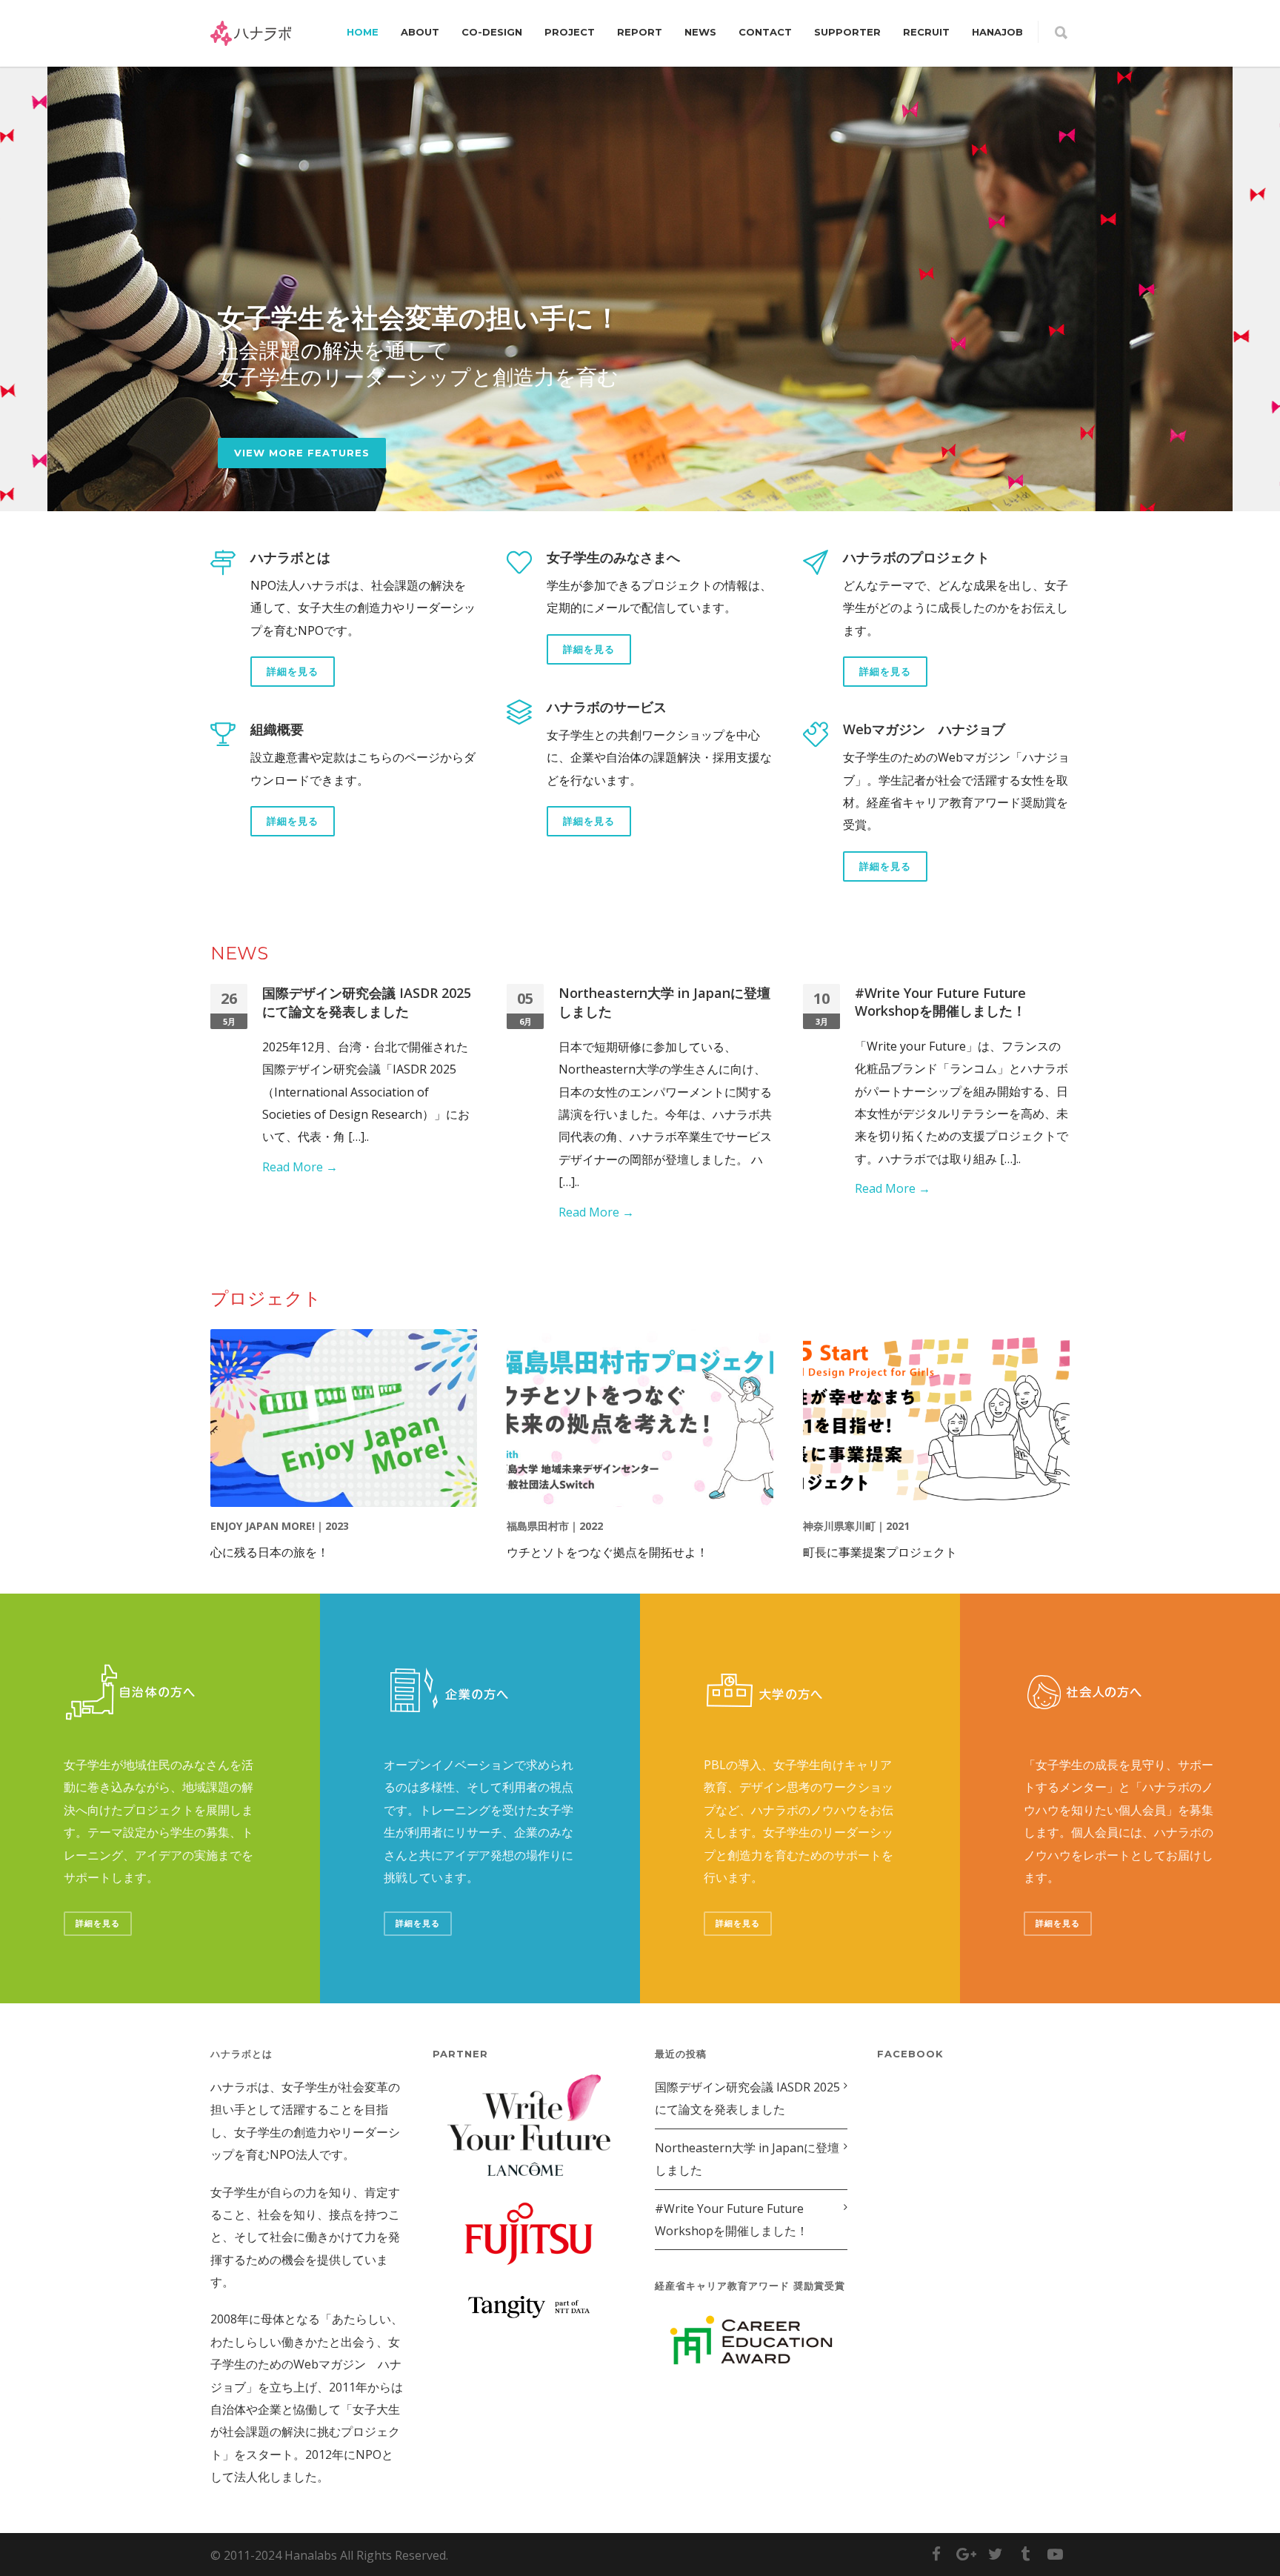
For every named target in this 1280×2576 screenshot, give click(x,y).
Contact (765, 32)
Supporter (847, 32)
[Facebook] (936, 2554)
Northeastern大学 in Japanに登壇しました (747, 2159)
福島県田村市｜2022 (555, 1526)
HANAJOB (997, 32)
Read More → (300, 1167)
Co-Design (492, 32)
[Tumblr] (1025, 2554)
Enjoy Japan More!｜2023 (280, 1526)
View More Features (302, 453)
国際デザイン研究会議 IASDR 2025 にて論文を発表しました (367, 1002)
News (700, 32)
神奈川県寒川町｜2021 (856, 1526)
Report (640, 32)
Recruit (926, 32)
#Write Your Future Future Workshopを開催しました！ (940, 1002)
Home (363, 32)
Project (570, 32)
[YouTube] (1055, 2554)
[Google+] (966, 2554)
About (420, 32)
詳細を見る (293, 671)
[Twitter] (996, 2554)
